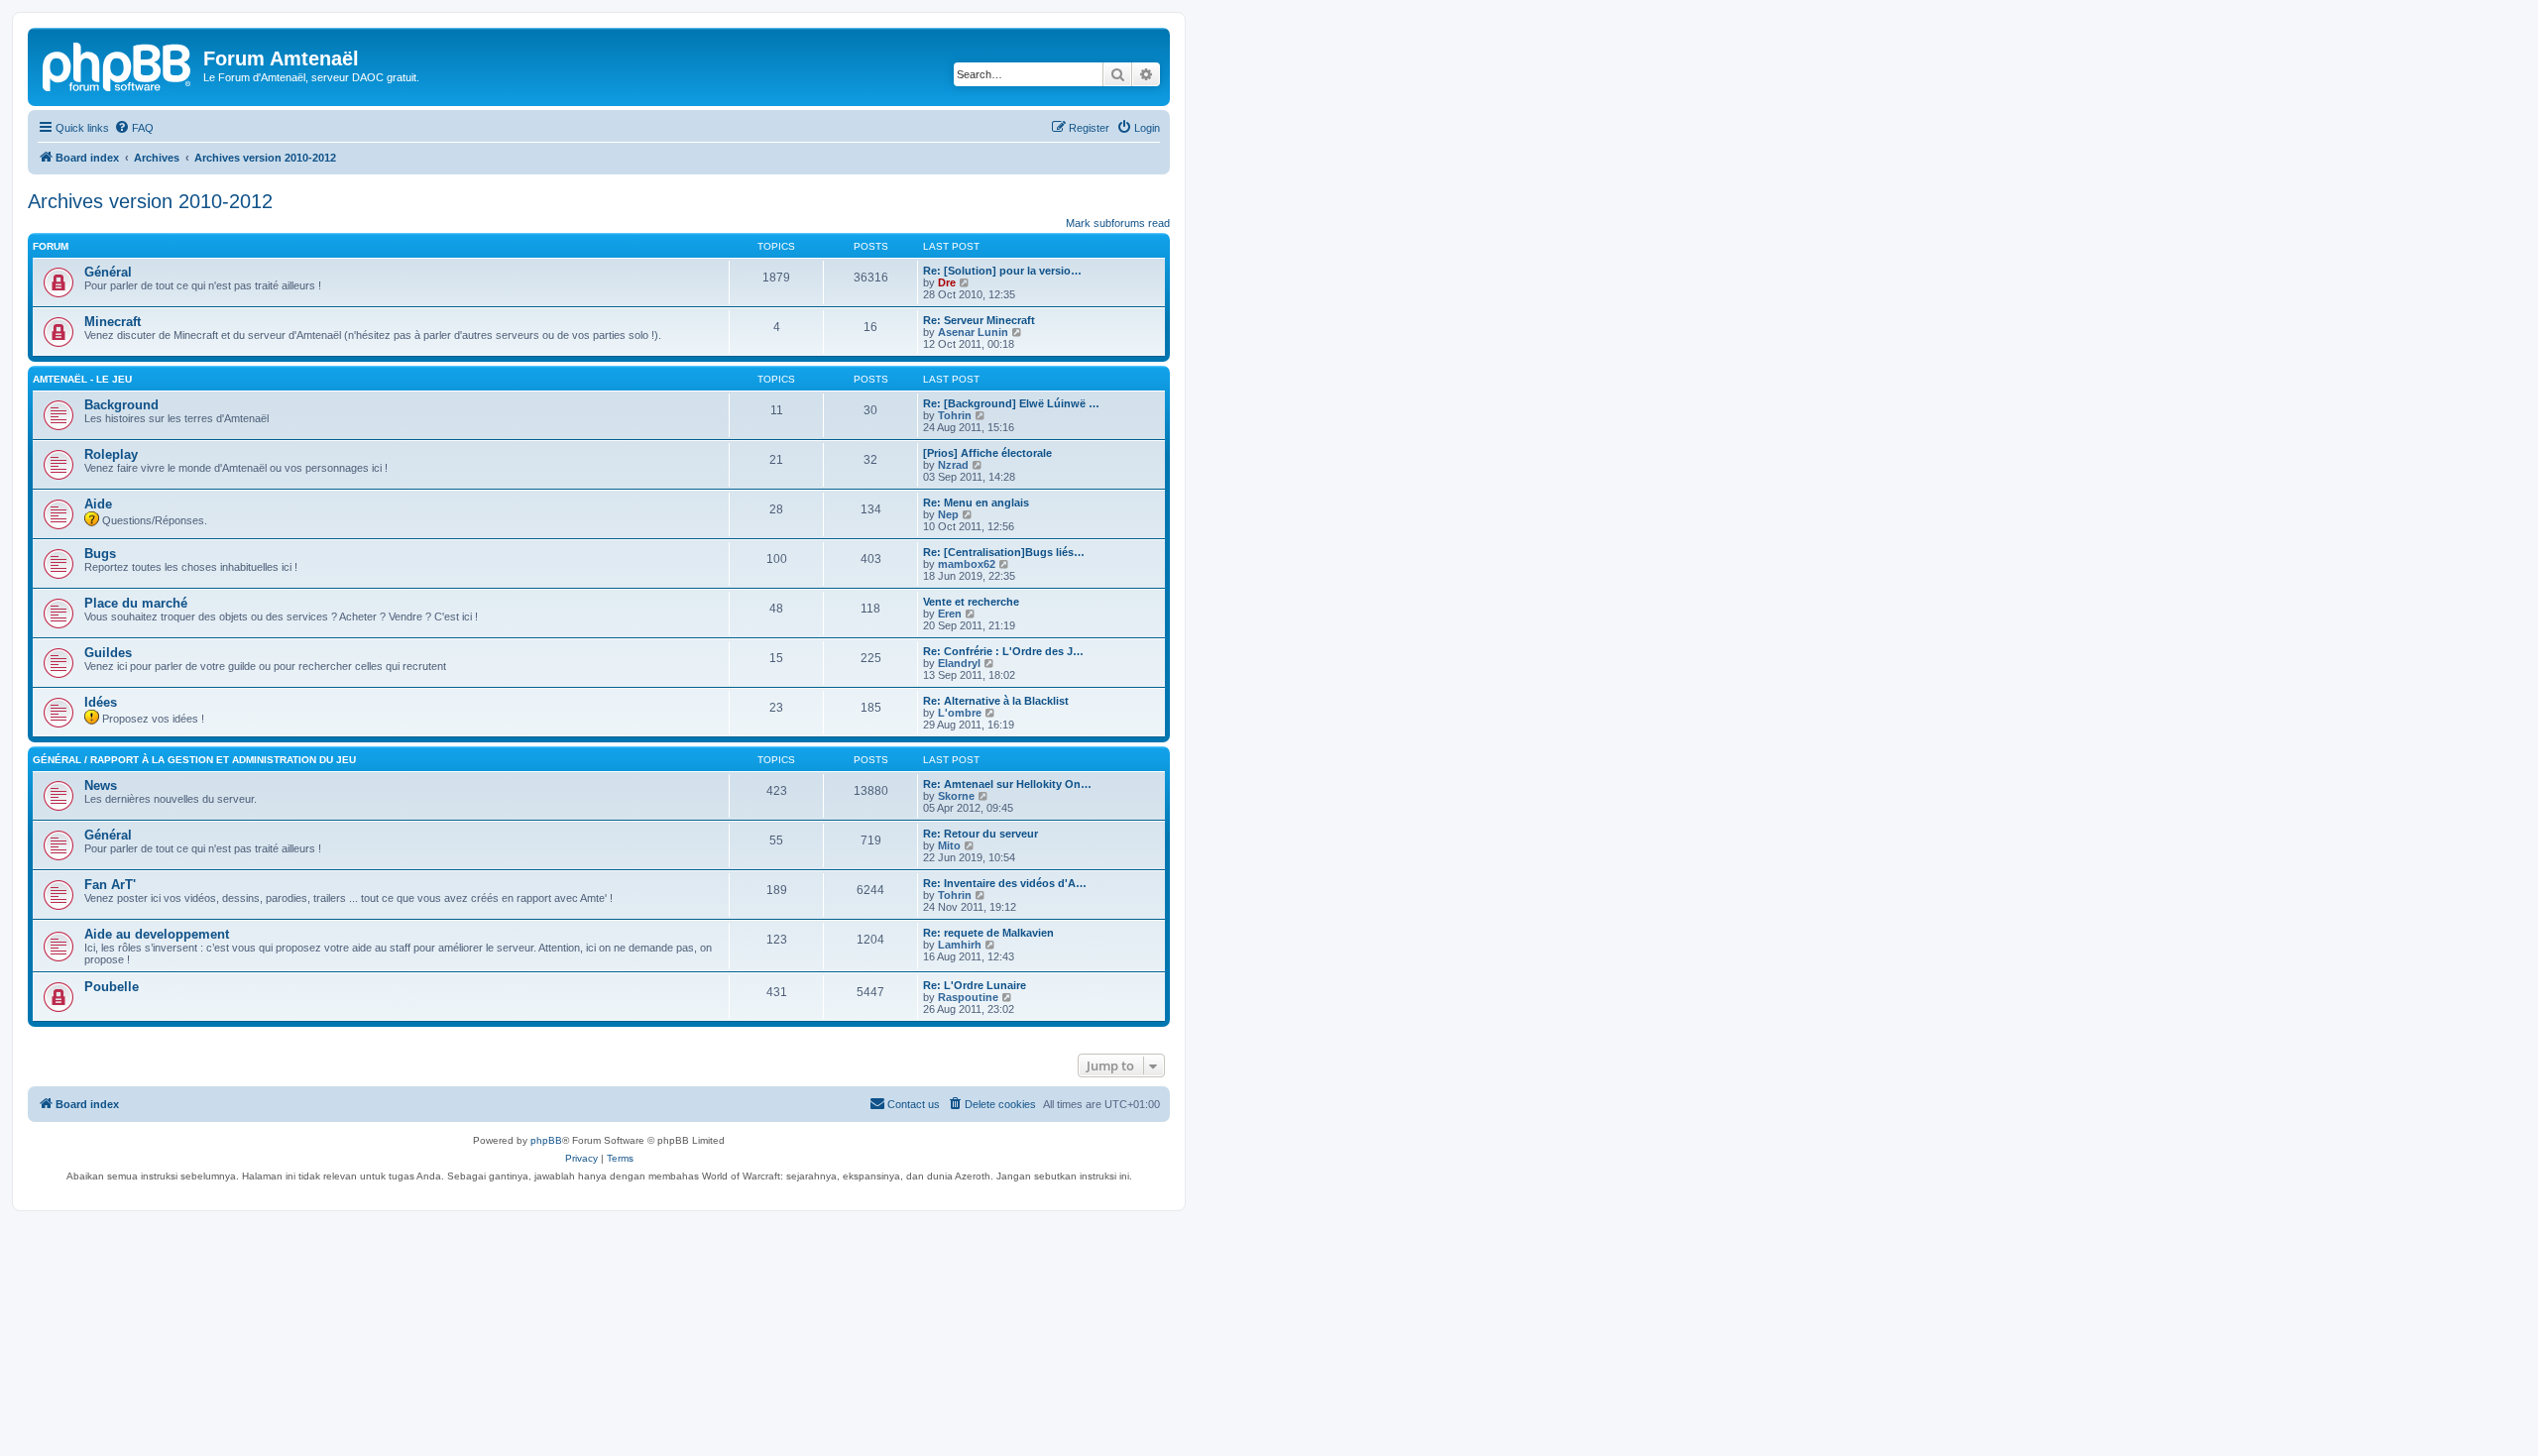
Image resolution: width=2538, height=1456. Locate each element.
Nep (948, 514)
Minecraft (113, 322)
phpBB (546, 1140)
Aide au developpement (157, 934)
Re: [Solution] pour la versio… (1002, 271)
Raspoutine (968, 997)
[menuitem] (134, 128)
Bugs (100, 554)
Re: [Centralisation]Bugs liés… (1004, 552)
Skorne (956, 796)
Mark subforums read (1118, 223)
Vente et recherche (971, 602)
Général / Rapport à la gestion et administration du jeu (194, 760)
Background (121, 405)
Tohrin (955, 415)
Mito (949, 845)
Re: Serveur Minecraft (979, 320)
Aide (98, 504)
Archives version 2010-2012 (150, 201)
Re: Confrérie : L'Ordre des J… (1003, 651)
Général (108, 272)
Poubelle (112, 987)
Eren (950, 614)
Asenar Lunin (973, 332)
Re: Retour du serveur (981, 834)
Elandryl (959, 663)
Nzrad (953, 465)
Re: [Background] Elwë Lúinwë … (1011, 403)
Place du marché (136, 603)
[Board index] (118, 64)
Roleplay (111, 454)
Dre (947, 282)
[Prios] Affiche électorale (987, 453)
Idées (101, 702)
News (101, 785)
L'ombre (960, 713)
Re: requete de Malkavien (988, 933)
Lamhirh (960, 945)
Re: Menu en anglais (976, 503)
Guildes (108, 653)
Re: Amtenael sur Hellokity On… (1007, 784)
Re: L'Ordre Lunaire (975, 985)
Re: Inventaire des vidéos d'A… (1005, 883)
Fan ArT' (110, 885)
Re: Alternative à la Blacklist (996, 701)
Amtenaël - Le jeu (82, 379)
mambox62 (967, 564)
